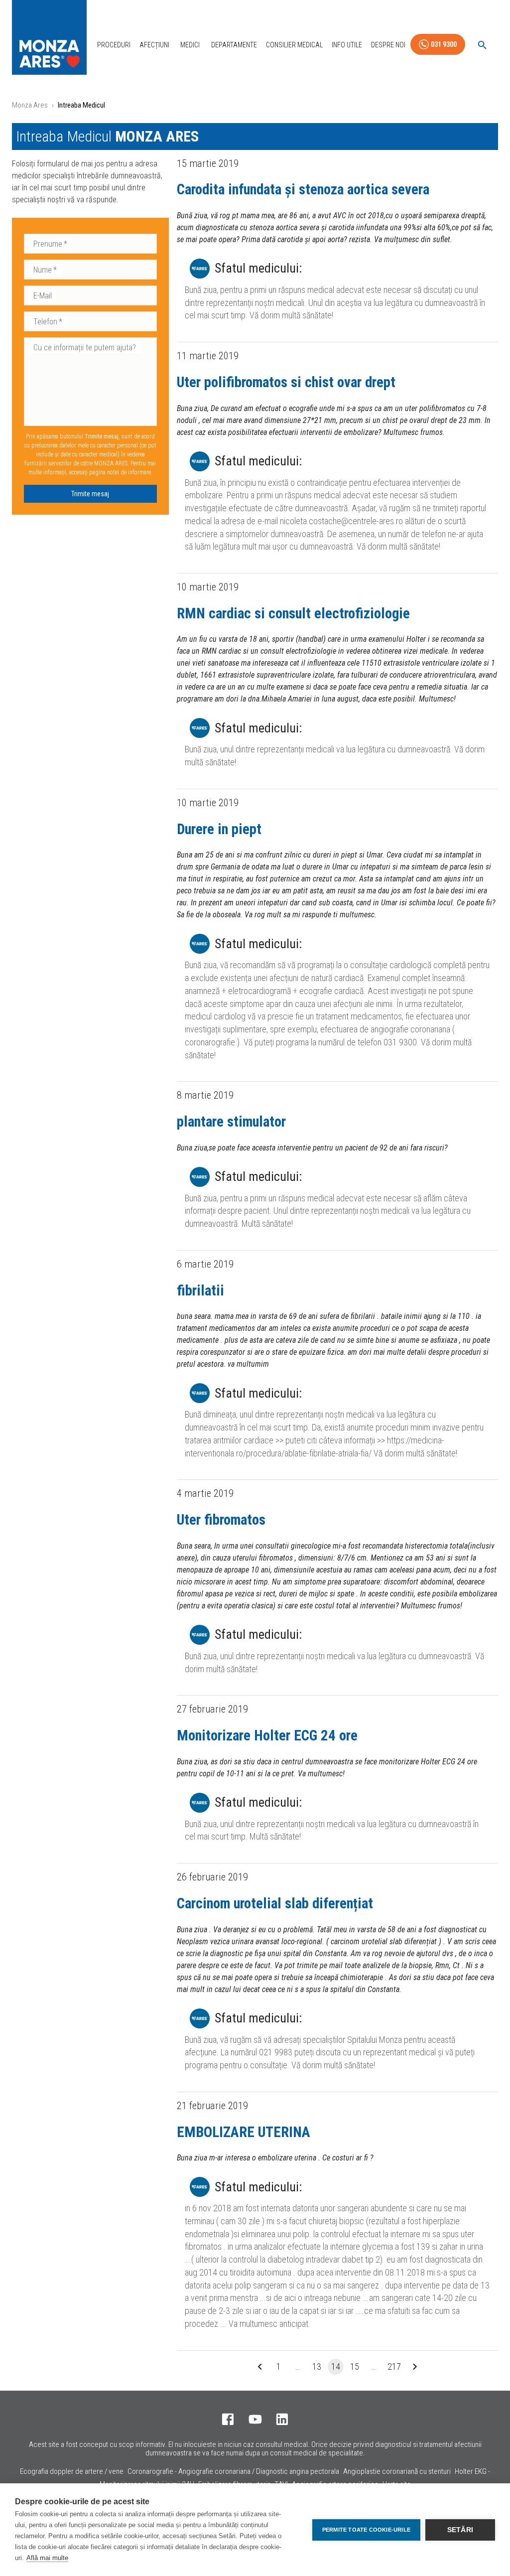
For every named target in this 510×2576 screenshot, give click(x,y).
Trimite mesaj (90, 494)
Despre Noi (388, 45)
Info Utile (347, 45)
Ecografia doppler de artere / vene (72, 2471)
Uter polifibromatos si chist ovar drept (286, 382)
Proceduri (114, 45)
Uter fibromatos (221, 1520)
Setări (460, 2530)
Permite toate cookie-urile (366, 2530)
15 (355, 2366)
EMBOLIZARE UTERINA (244, 2132)
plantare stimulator (231, 1122)
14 (336, 2366)
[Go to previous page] (260, 2367)
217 (394, 2366)
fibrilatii (200, 1290)
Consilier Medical (294, 45)
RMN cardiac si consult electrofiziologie (293, 613)
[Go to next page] (415, 2367)
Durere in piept (219, 829)
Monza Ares (30, 105)
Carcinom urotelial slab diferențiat (275, 1903)
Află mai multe (47, 2558)
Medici (190, 45)
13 (317, 2366)
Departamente (234, 45)
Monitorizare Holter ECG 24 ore (267, 1735)
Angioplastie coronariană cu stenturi (397, 2471)
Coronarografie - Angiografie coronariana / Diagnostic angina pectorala (233, 2471)
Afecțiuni (154, 45)
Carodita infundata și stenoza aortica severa (303, 189)
